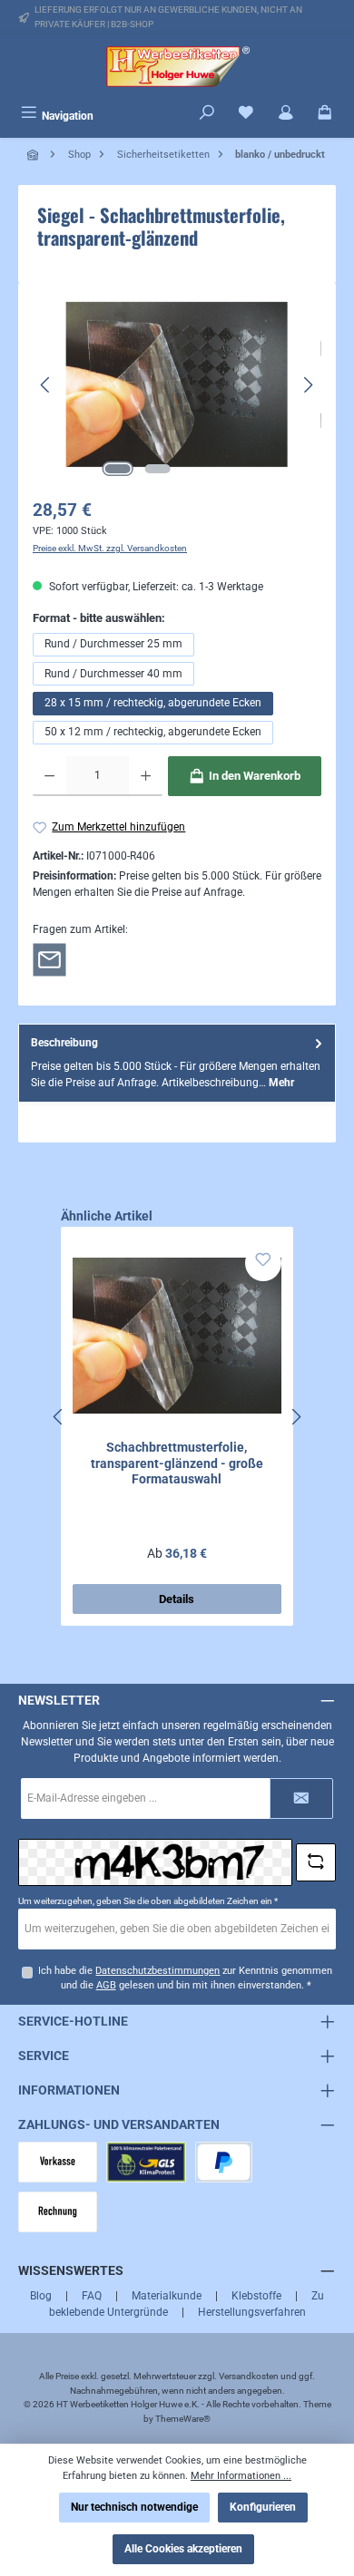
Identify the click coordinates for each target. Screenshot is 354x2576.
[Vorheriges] (46, 385)
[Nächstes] (308, 385)
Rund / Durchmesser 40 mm (113, 674)
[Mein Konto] (286, 114)
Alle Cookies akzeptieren (183, 2549)
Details (177, 1599)
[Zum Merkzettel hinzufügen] (263, 1263)
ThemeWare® (183, 2419)
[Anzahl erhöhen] (146, 776)
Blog (41, 2296)
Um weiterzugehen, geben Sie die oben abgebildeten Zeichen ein (148, 1901)
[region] (177, 385)
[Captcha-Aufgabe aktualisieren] (316, 1862)
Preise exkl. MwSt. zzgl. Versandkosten (110, 548)
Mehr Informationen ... (241, 2476)
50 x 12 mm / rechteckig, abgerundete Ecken (153, 732)
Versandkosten (249, 2376)
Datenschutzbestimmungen (157, 1971)
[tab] (177, 1063)
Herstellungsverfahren (252, 2312)
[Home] (34, 155)
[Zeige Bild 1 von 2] (117, 469)
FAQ (92, 2296)
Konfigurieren (263, 2507)
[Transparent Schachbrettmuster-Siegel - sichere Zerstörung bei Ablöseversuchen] (177, 385)
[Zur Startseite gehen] (177, 67)
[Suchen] (207, 114)
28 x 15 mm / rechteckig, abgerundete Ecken (153, 703)
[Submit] (301, 1798)
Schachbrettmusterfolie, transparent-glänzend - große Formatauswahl (177, 1463)
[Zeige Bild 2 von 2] (157, 469)
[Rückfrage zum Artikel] (49, 958)
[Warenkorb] (325, 114)
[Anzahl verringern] (49, 776)
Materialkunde (167, 2296)
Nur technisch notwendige (134, 2507)
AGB (106, 1985)
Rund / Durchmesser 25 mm (113, 644)
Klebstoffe (256, 2296)
